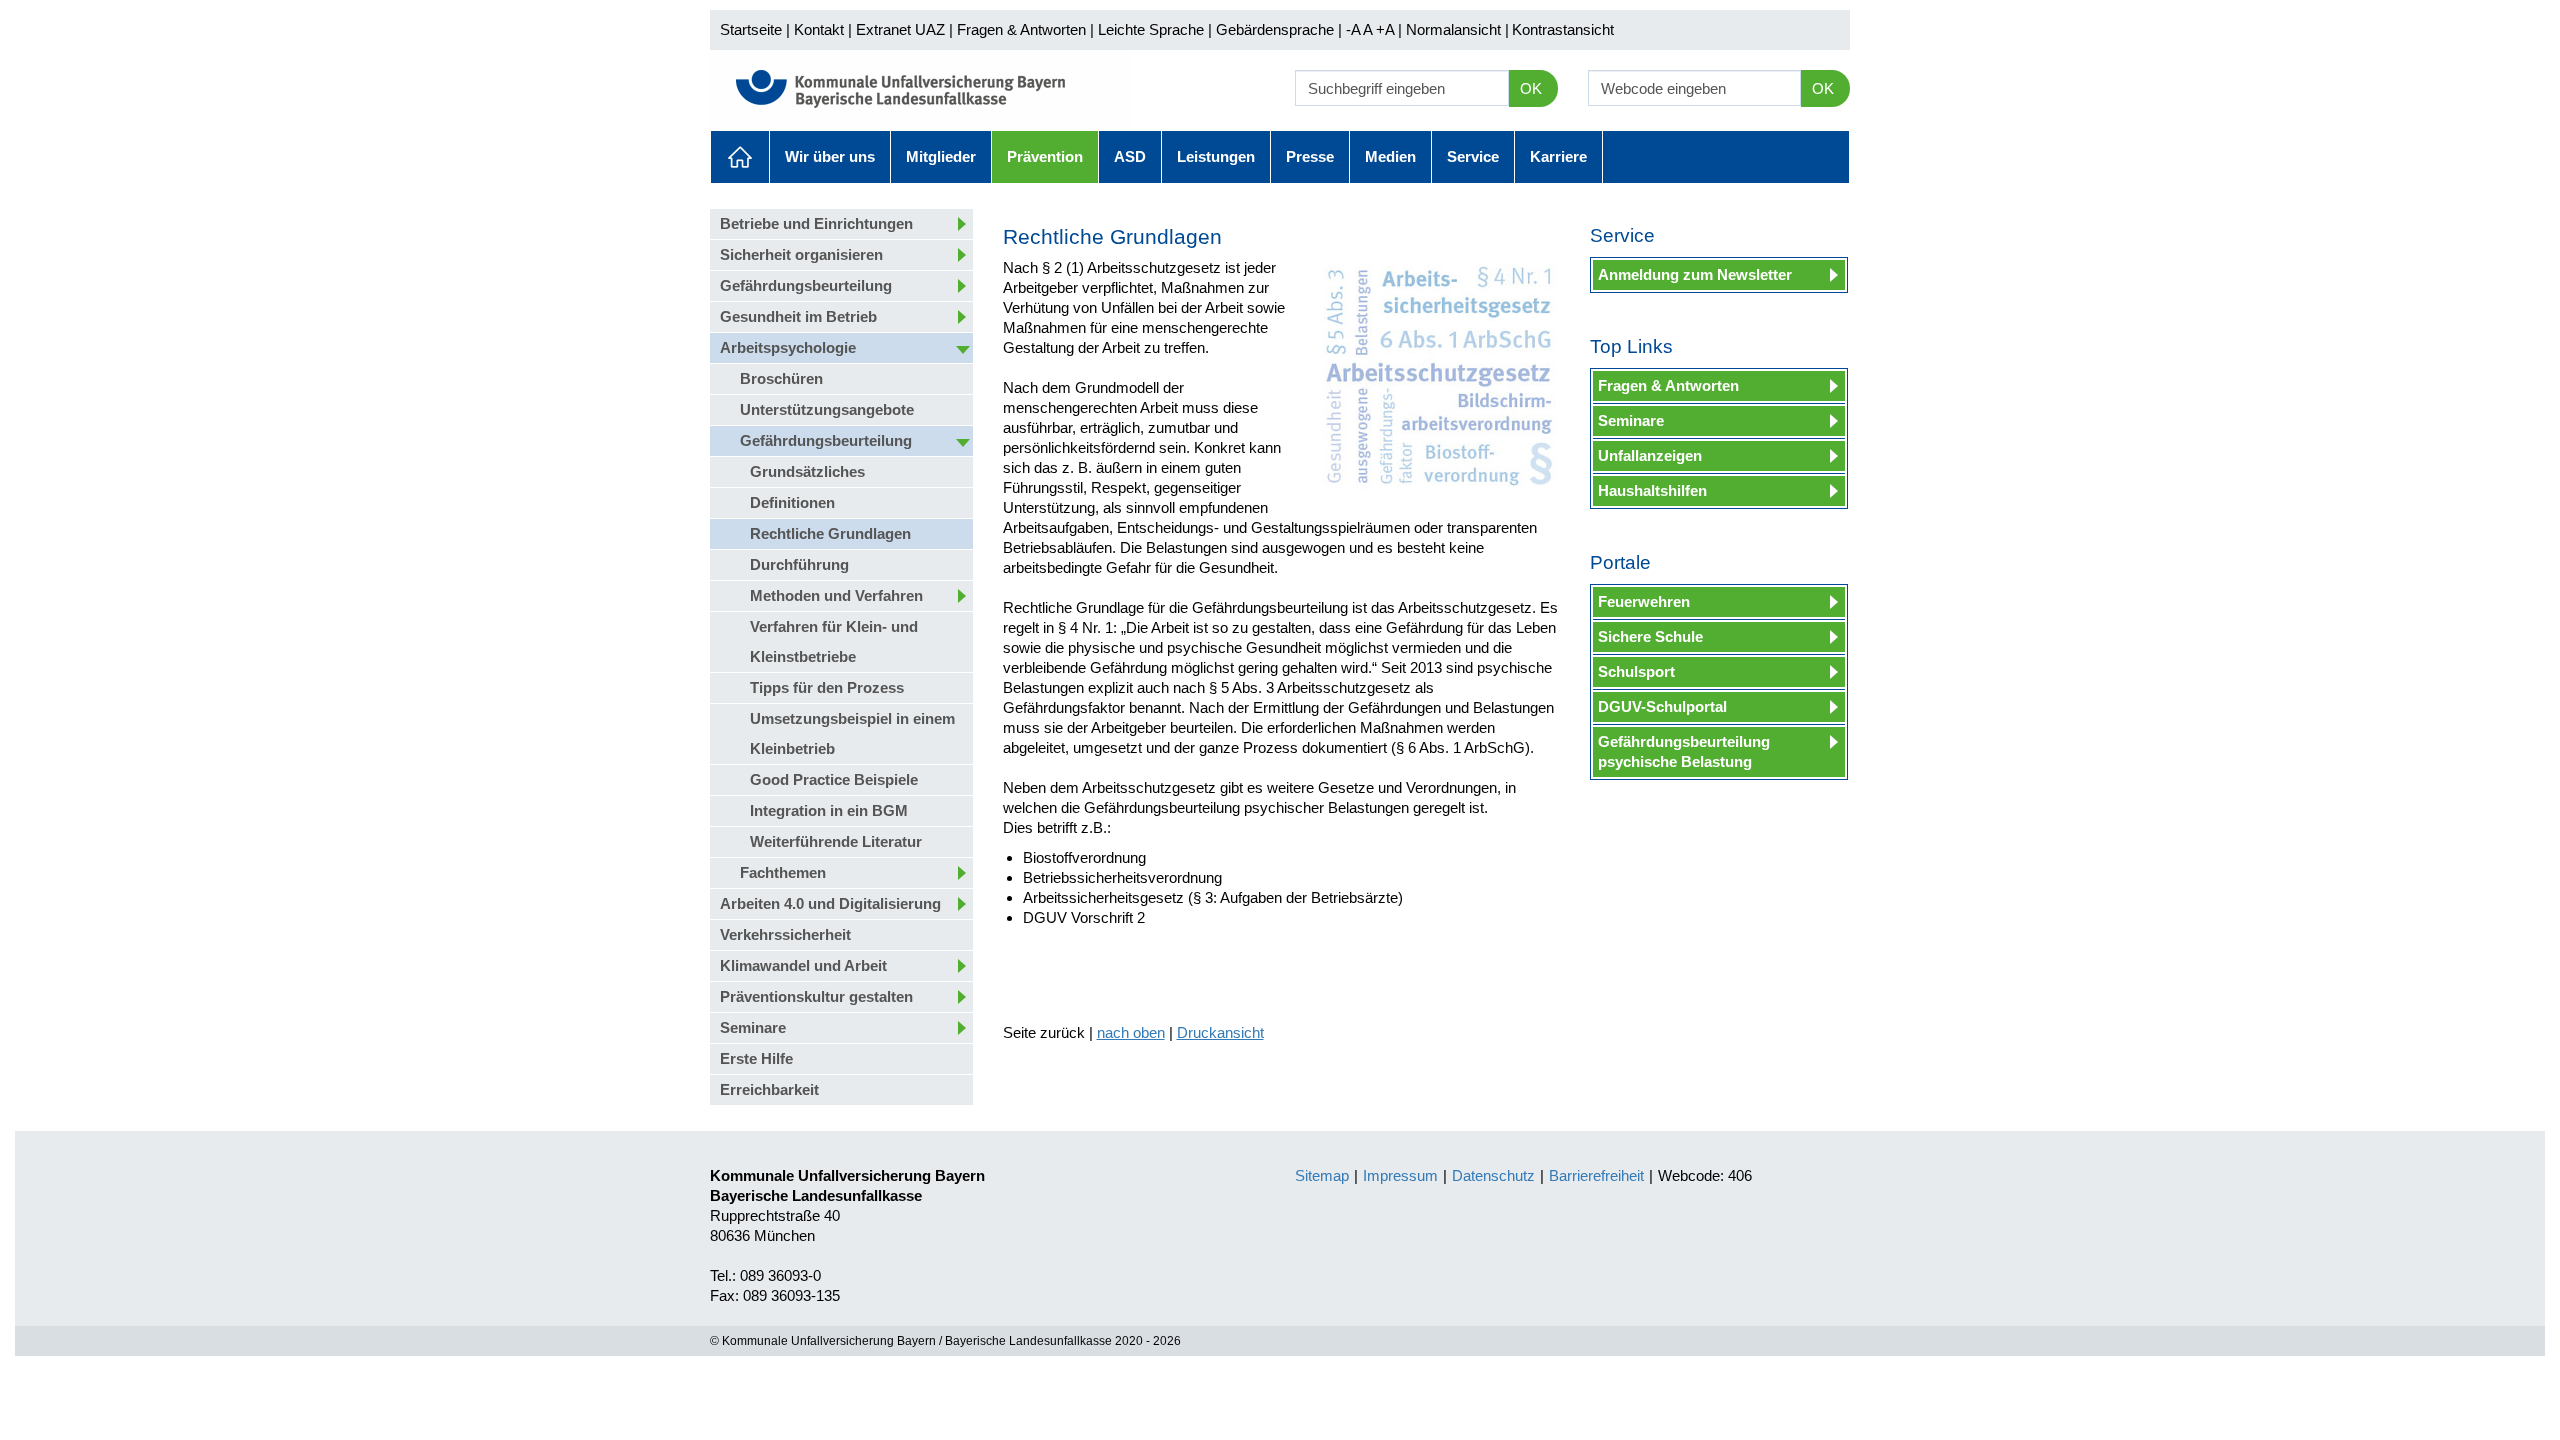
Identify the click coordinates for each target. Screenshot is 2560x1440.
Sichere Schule (1650, 636)
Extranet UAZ (900, 29)
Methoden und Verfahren (836, 595)
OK (1531, 88)
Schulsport (1636, 671)
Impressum (1400, 1175)
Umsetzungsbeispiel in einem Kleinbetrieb (852, 733)
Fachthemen (783, 872)
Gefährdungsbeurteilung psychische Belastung (1684, 751)
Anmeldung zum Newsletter (1695, 274)
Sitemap (1322, 1175)
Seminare (753, 1027)
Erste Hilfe (756, 1058)
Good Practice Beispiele (834, 779)
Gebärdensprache (1275, 29)
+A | (1387, 29)
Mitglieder (941, 156)
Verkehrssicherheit (785, 934)
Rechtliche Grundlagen (830, 533)
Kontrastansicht (1563, 29)
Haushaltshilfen (1652, 490)
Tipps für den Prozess (827, 687)
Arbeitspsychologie (788, 347)
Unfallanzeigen (1650, 455)
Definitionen (792, 502)
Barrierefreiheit (1596, 1175)
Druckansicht (1220, 1032)
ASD (1130, 156)
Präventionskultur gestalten (816, 996)
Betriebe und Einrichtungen (816, 223)
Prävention (1045, 156)
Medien (1390, 156)
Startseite (751, 29)
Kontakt (819, 29)
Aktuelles (740, 157)
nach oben (1131, 1032)
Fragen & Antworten (1021, 29)
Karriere (1558, 156)
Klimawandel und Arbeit (803, 965)
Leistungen (1216, 156)
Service (1473, 156)
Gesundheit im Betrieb (798, 316)
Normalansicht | (1457, 29)
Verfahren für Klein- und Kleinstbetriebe (834, 641)
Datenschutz (1493, 1175)
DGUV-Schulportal (1662, 706)
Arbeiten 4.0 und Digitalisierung (830, 903)
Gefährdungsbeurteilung (806, 285)
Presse (1310, 156)
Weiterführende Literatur (836, 841)
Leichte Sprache (1151, 29)
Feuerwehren (1644, 601)
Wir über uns (830, 156)
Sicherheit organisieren (801, 254)
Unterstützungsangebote (827, 409)
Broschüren (781, 378)
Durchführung (799, 564)
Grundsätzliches (807, 471)
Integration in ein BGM (829, 810)
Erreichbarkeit (769, 1089)
